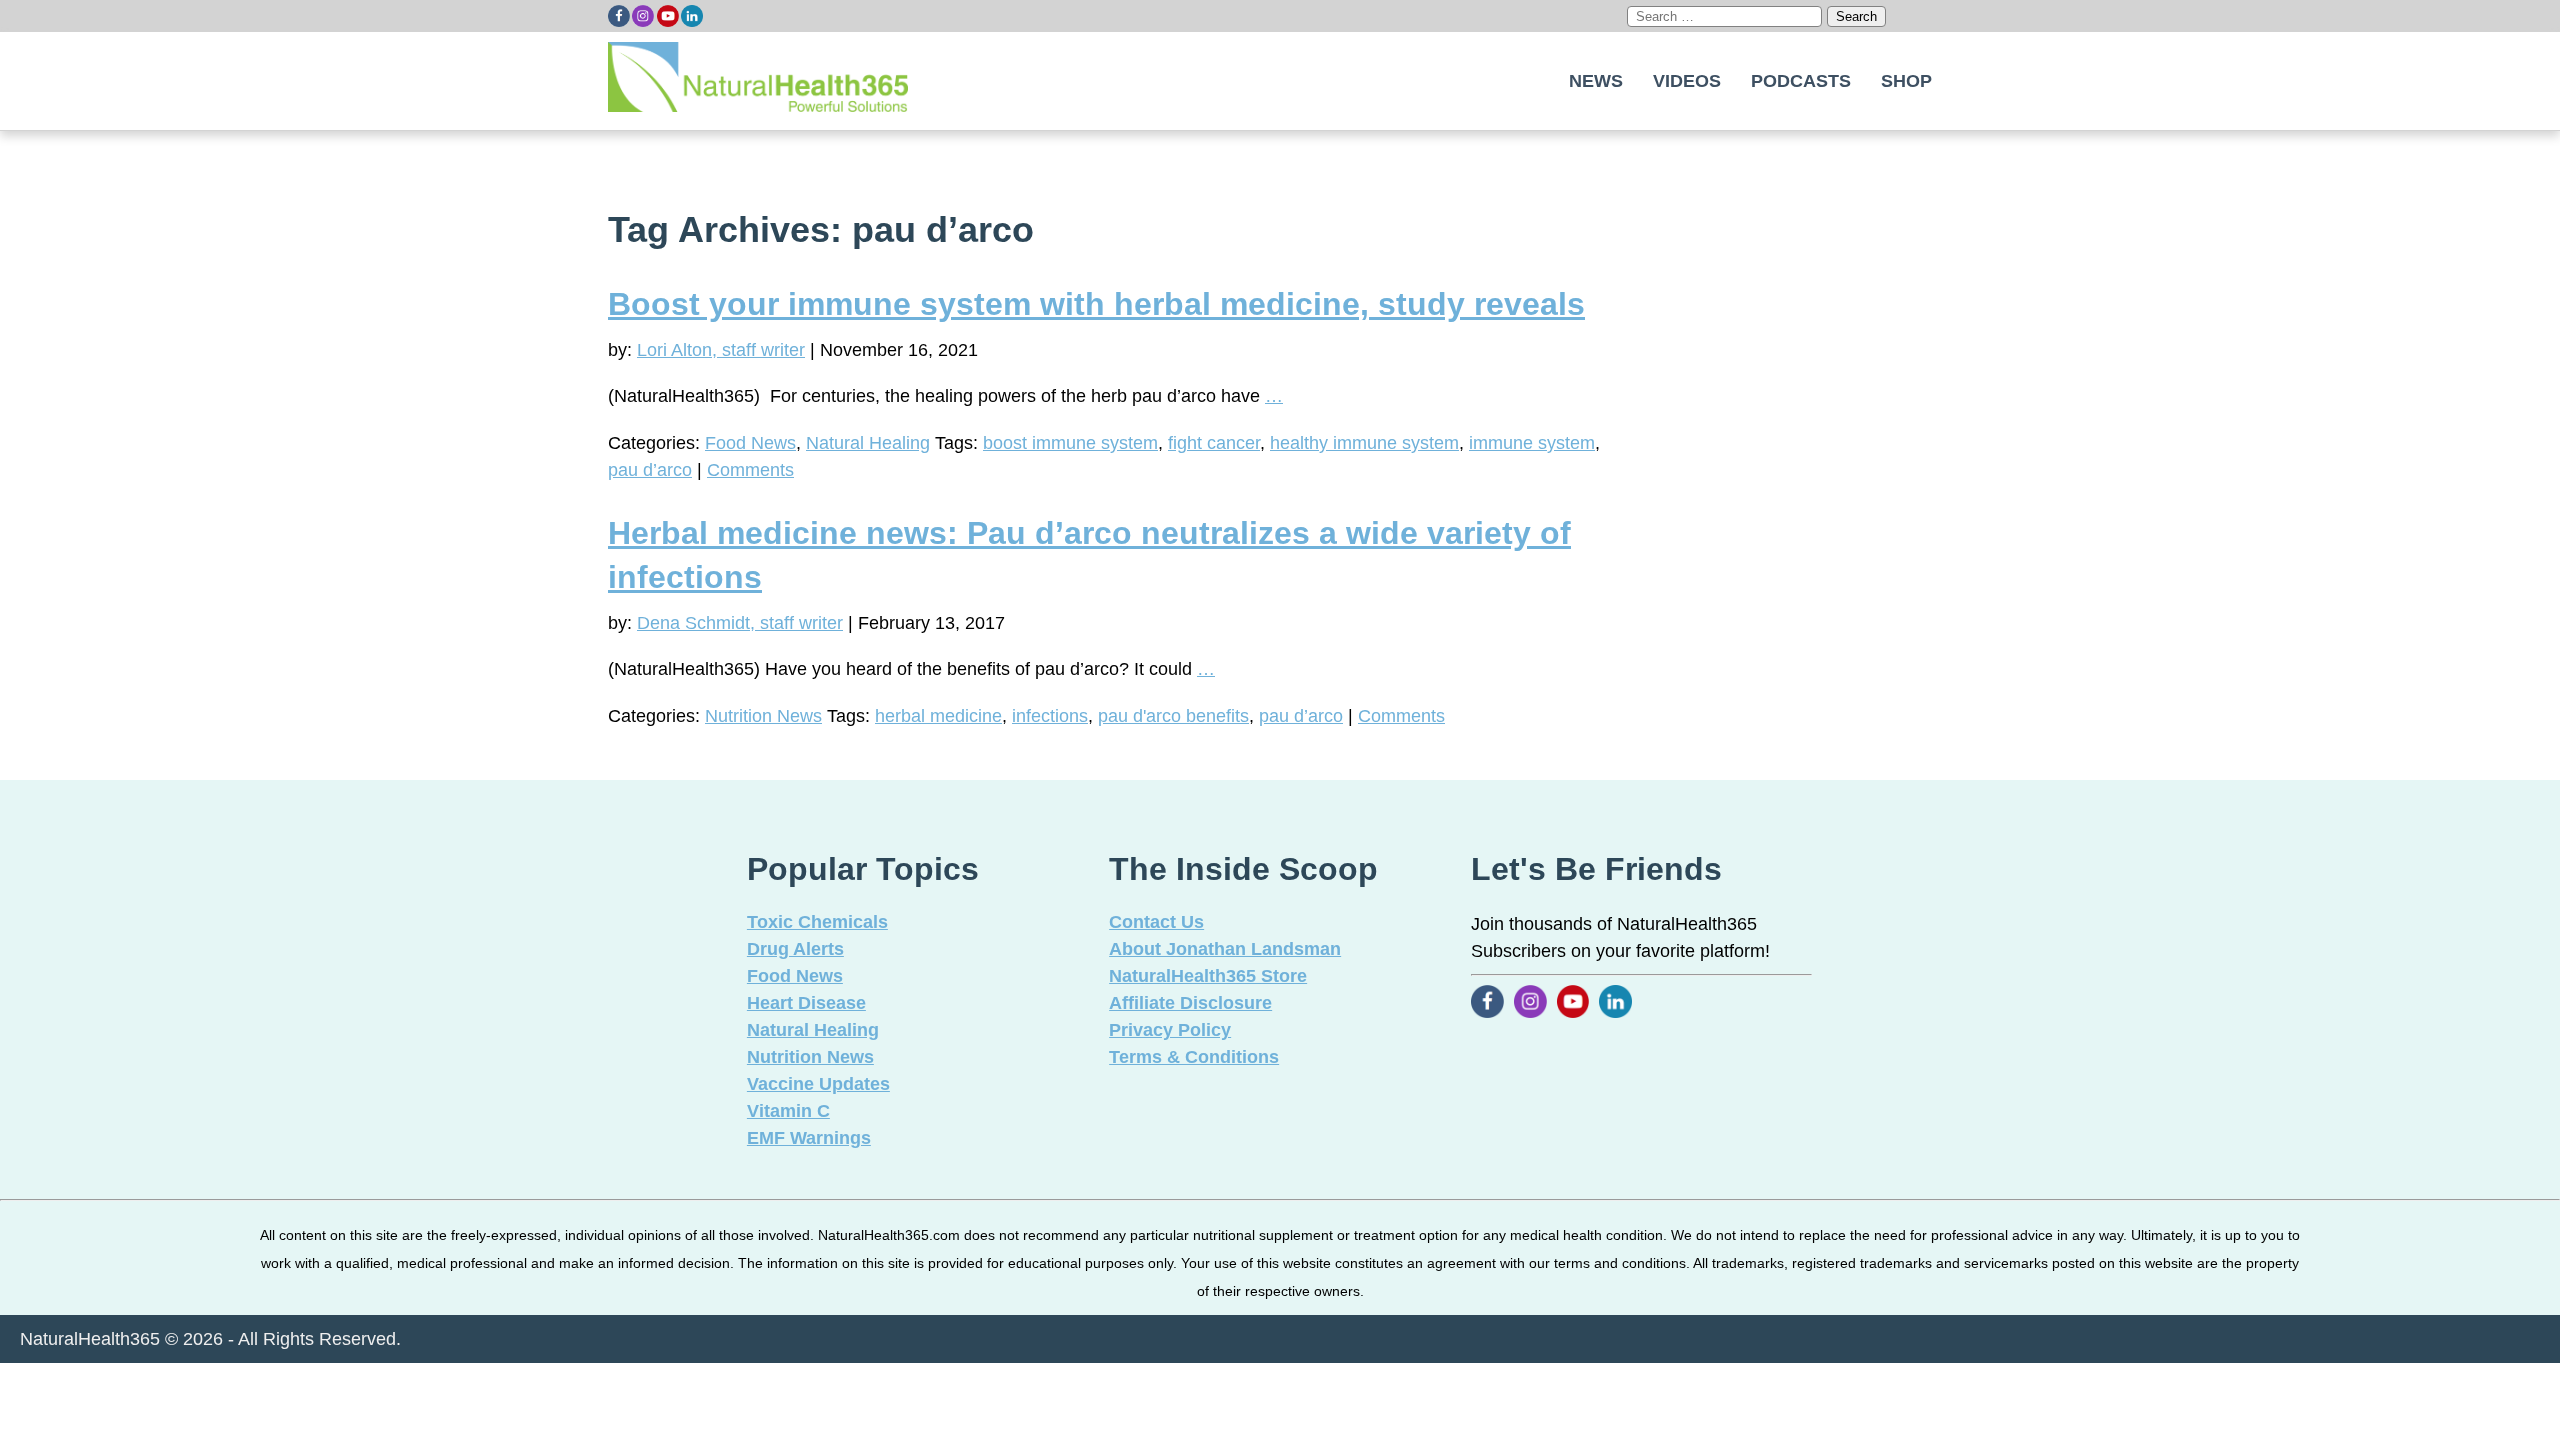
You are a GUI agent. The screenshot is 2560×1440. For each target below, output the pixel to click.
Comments (750, 470)
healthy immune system (1364, 443)
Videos (1687, 81)
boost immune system (1070, 443)
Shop (1906, 81)
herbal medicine (938, 716)
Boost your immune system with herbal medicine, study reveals (1096, 304)
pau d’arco (650, 470)
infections (1050, 716)
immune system (1532, 443)
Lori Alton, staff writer (721, 350)
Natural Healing (868, 443)
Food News (750, 443)
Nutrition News (763, 716)
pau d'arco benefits (1173, 716)
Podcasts (1801, 81)
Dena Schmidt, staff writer (740, 623)
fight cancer (1214, 443)
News (1596, 81)
